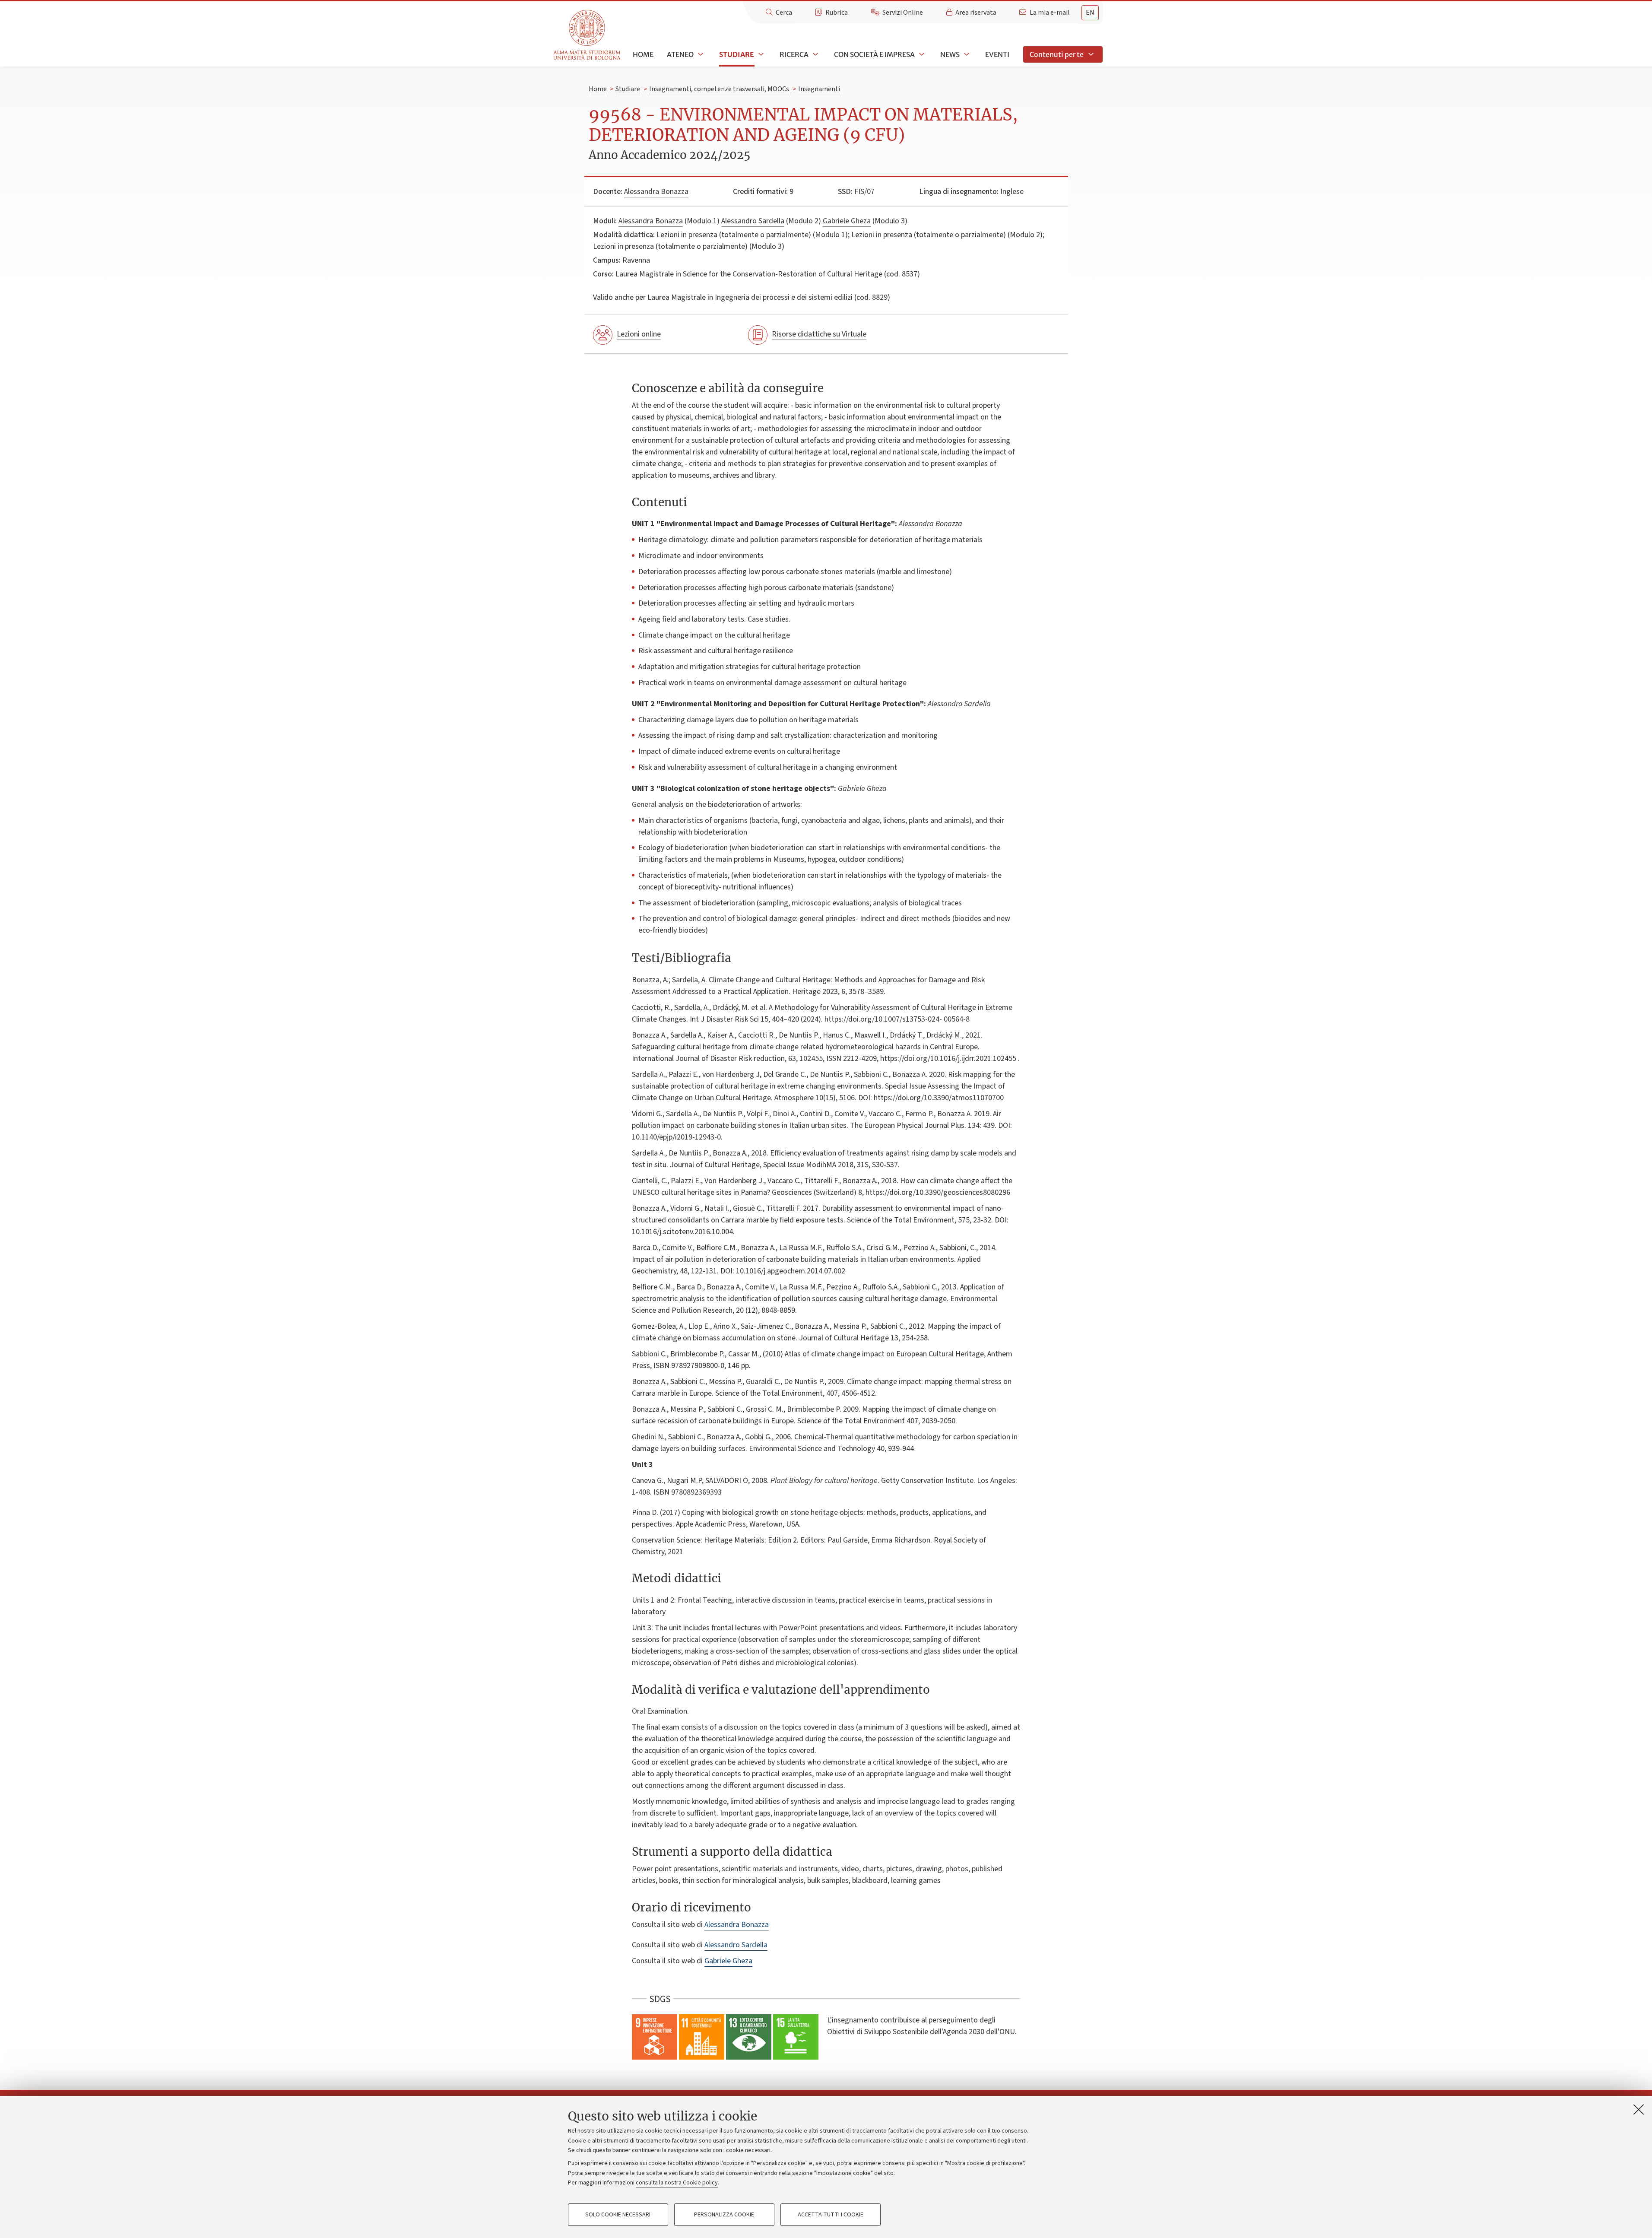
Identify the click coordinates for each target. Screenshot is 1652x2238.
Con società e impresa (874, 54)
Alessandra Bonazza (656, 192)
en (1090, 13)
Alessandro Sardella (753, 221)
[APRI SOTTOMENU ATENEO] (700, 54)
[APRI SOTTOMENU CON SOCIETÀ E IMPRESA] (921, 54)
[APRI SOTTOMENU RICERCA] (815, 54)
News (950, 54)
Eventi (997, 54)
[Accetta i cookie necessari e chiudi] (1639, 2109)
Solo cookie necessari (618, 2215)
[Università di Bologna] (588, 35)
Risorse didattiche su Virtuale (819, 334)
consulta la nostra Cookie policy (677, 2183)
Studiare (737, 54)
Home (643, 54)
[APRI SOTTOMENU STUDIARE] (760, 54)
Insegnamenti (819, 89)
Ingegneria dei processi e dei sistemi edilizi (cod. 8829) (802, 297)
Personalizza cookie (724, 2215)
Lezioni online (639, 334)
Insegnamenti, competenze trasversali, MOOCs (719, 89)
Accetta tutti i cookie (831, 2215)
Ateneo (680, 54)
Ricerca (794, 54)
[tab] (1090, 13)
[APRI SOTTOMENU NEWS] (966, 54)
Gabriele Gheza (847, 221)
